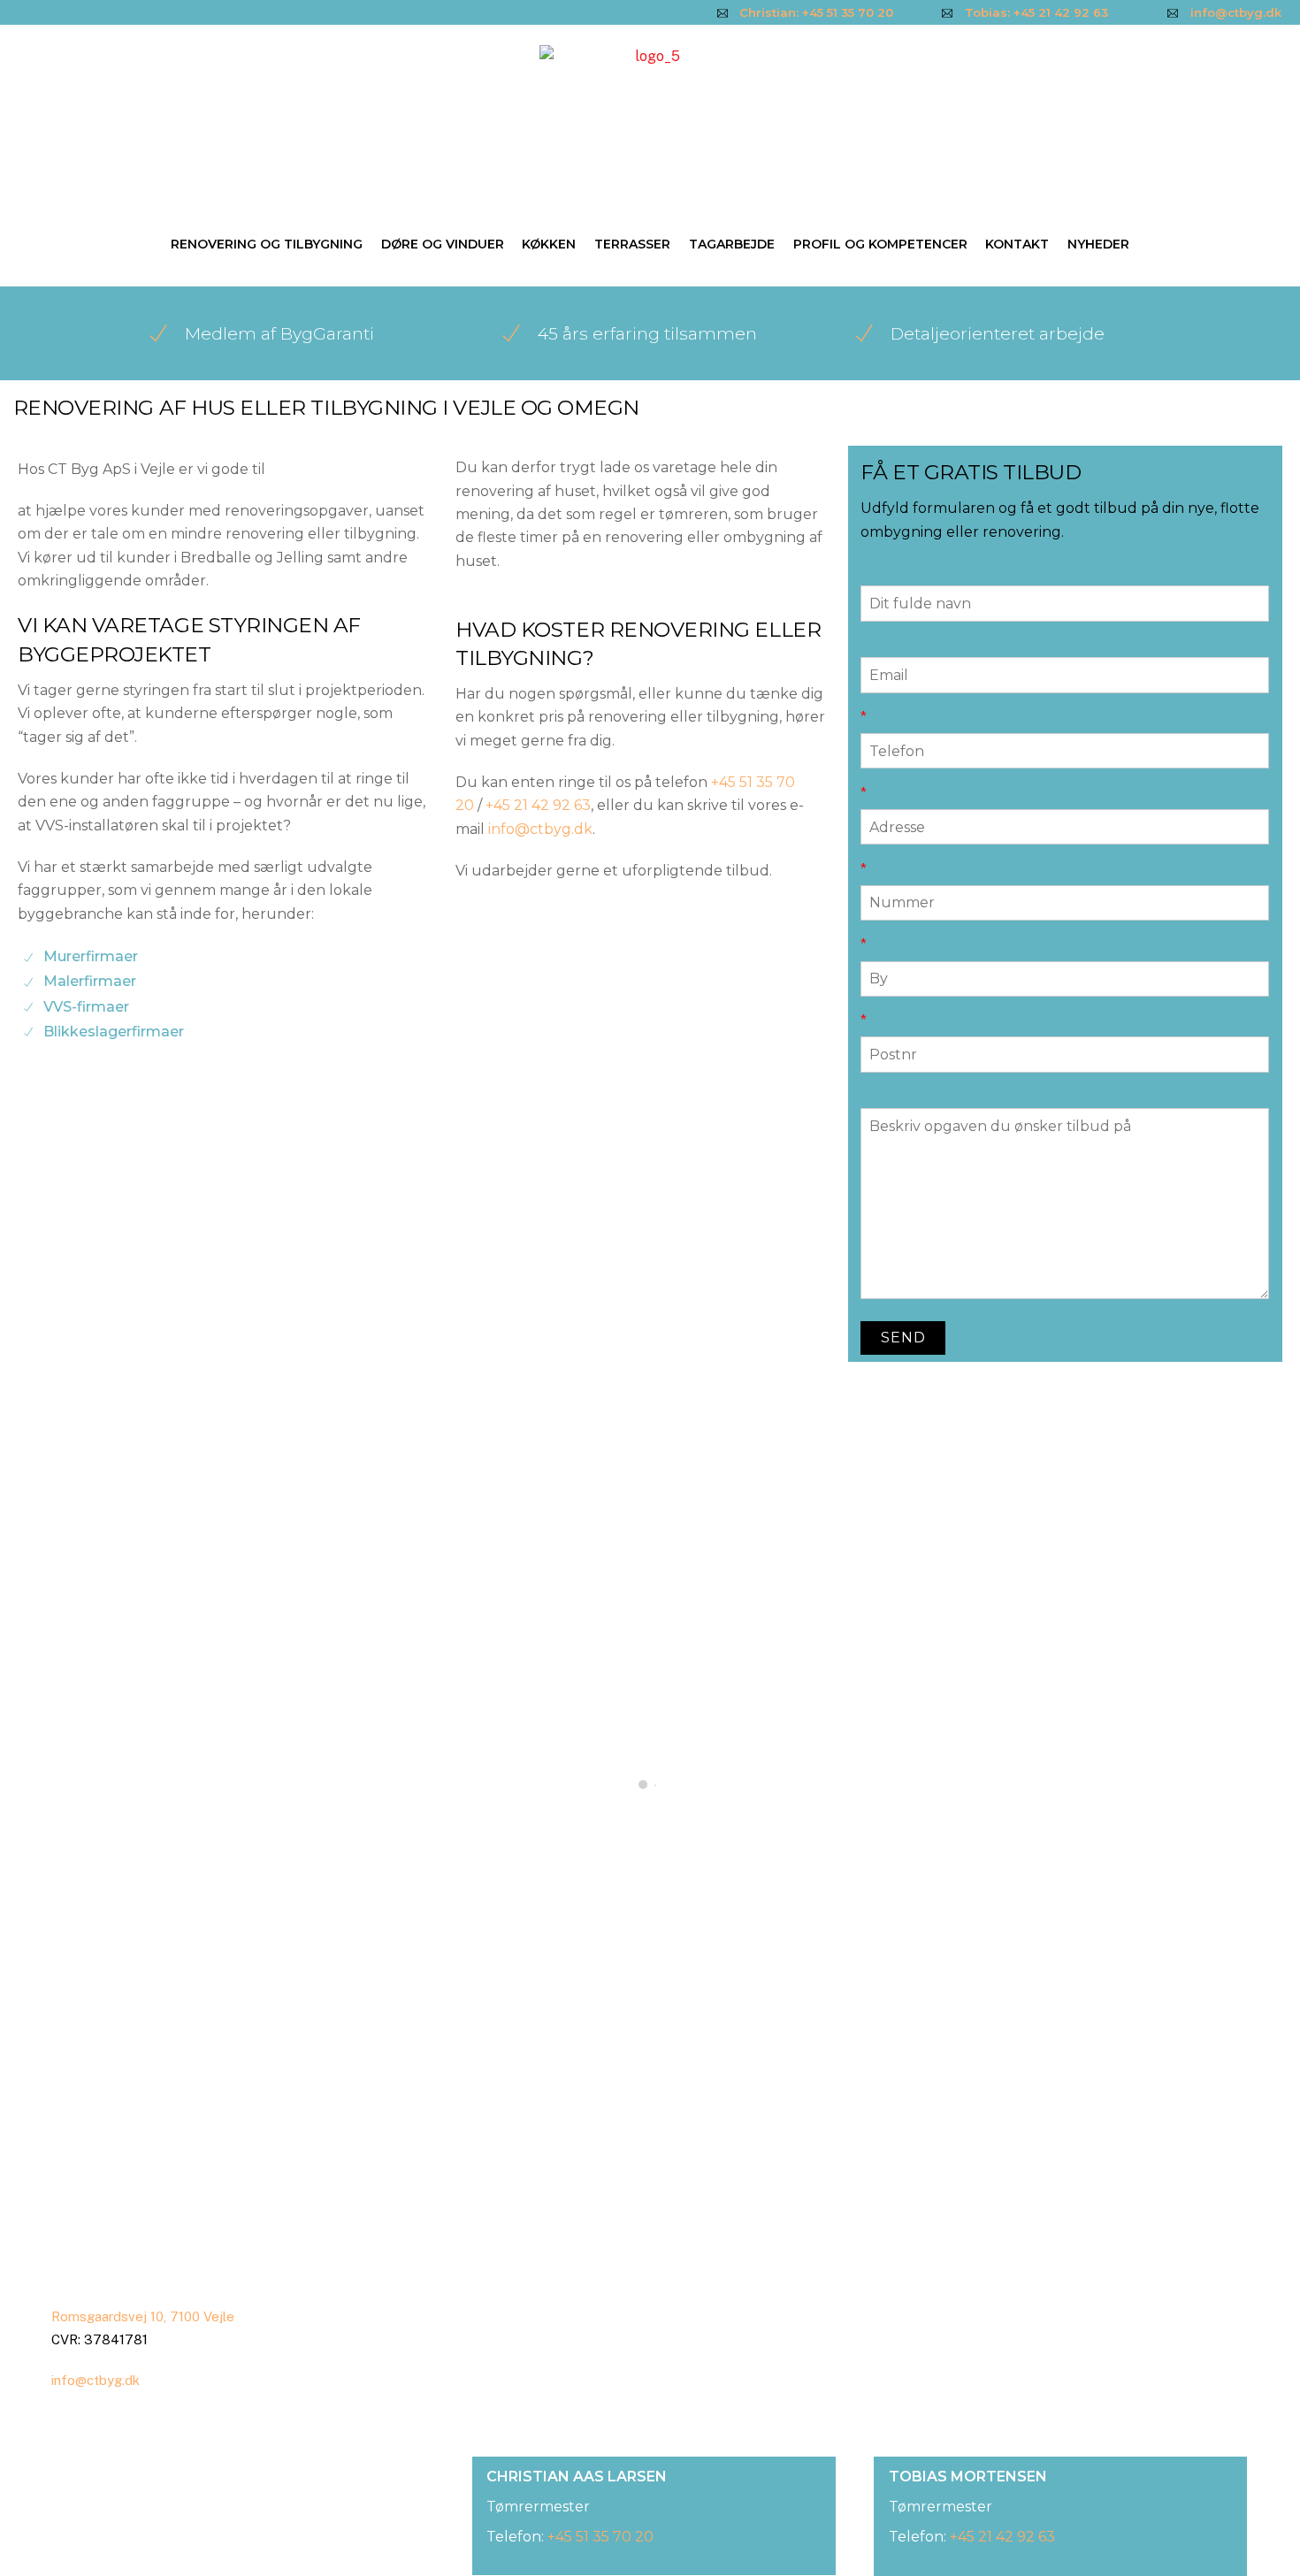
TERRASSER (632, 244)
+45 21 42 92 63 (538, 805)
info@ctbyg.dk (540, 829)
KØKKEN (549, 244)
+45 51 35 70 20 (600, 2537)
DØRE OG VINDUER (443, 244)
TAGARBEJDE (732, 244)
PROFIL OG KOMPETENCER (880, 244)
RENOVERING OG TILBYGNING (267, 244)
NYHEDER (1098, 244)
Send (903, 1338)
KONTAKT (1017, 244)
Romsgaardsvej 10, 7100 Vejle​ (143, 2316)
